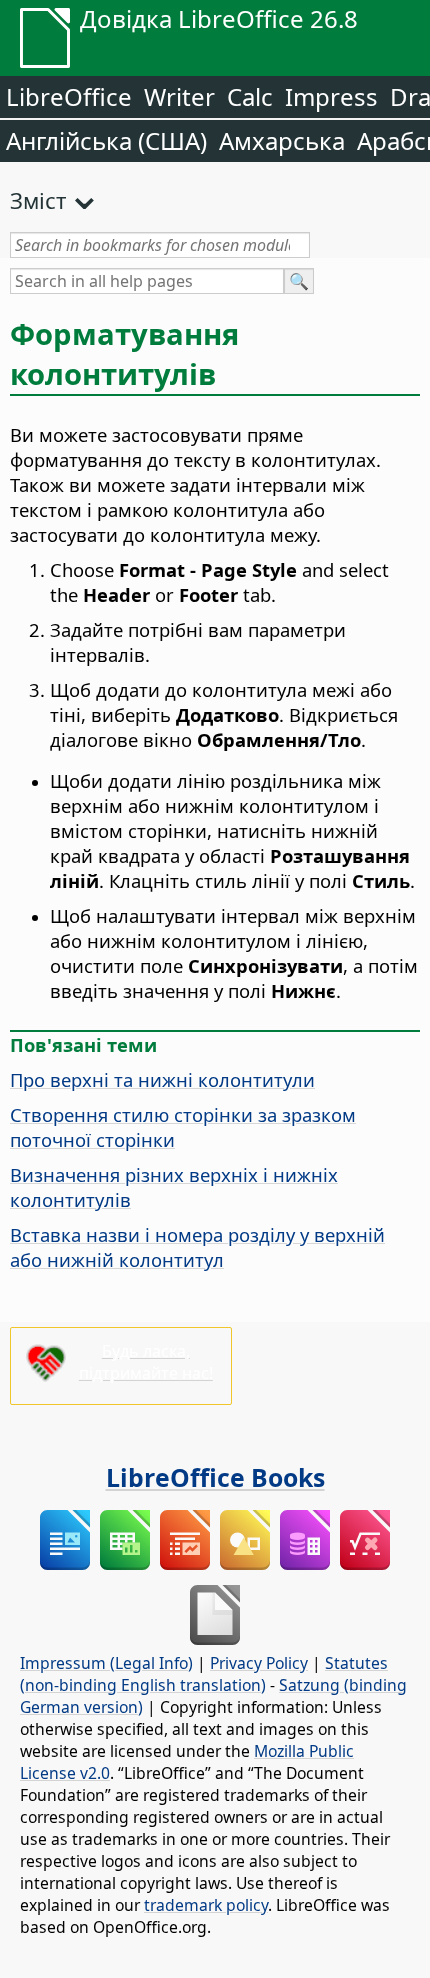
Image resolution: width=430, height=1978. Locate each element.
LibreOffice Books (215, 1477)
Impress (331, 96)
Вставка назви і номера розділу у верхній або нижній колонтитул (197, 1247)
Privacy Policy (259, 1663)
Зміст (38, 200)
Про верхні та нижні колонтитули (162, 1079)
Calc (250, 96)
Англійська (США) (106, 140)
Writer (179, 96)
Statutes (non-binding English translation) (204, 1674)
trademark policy (206, 1905)
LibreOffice (69, 96)
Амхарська (282, 140)
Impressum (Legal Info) (106, 1663)
